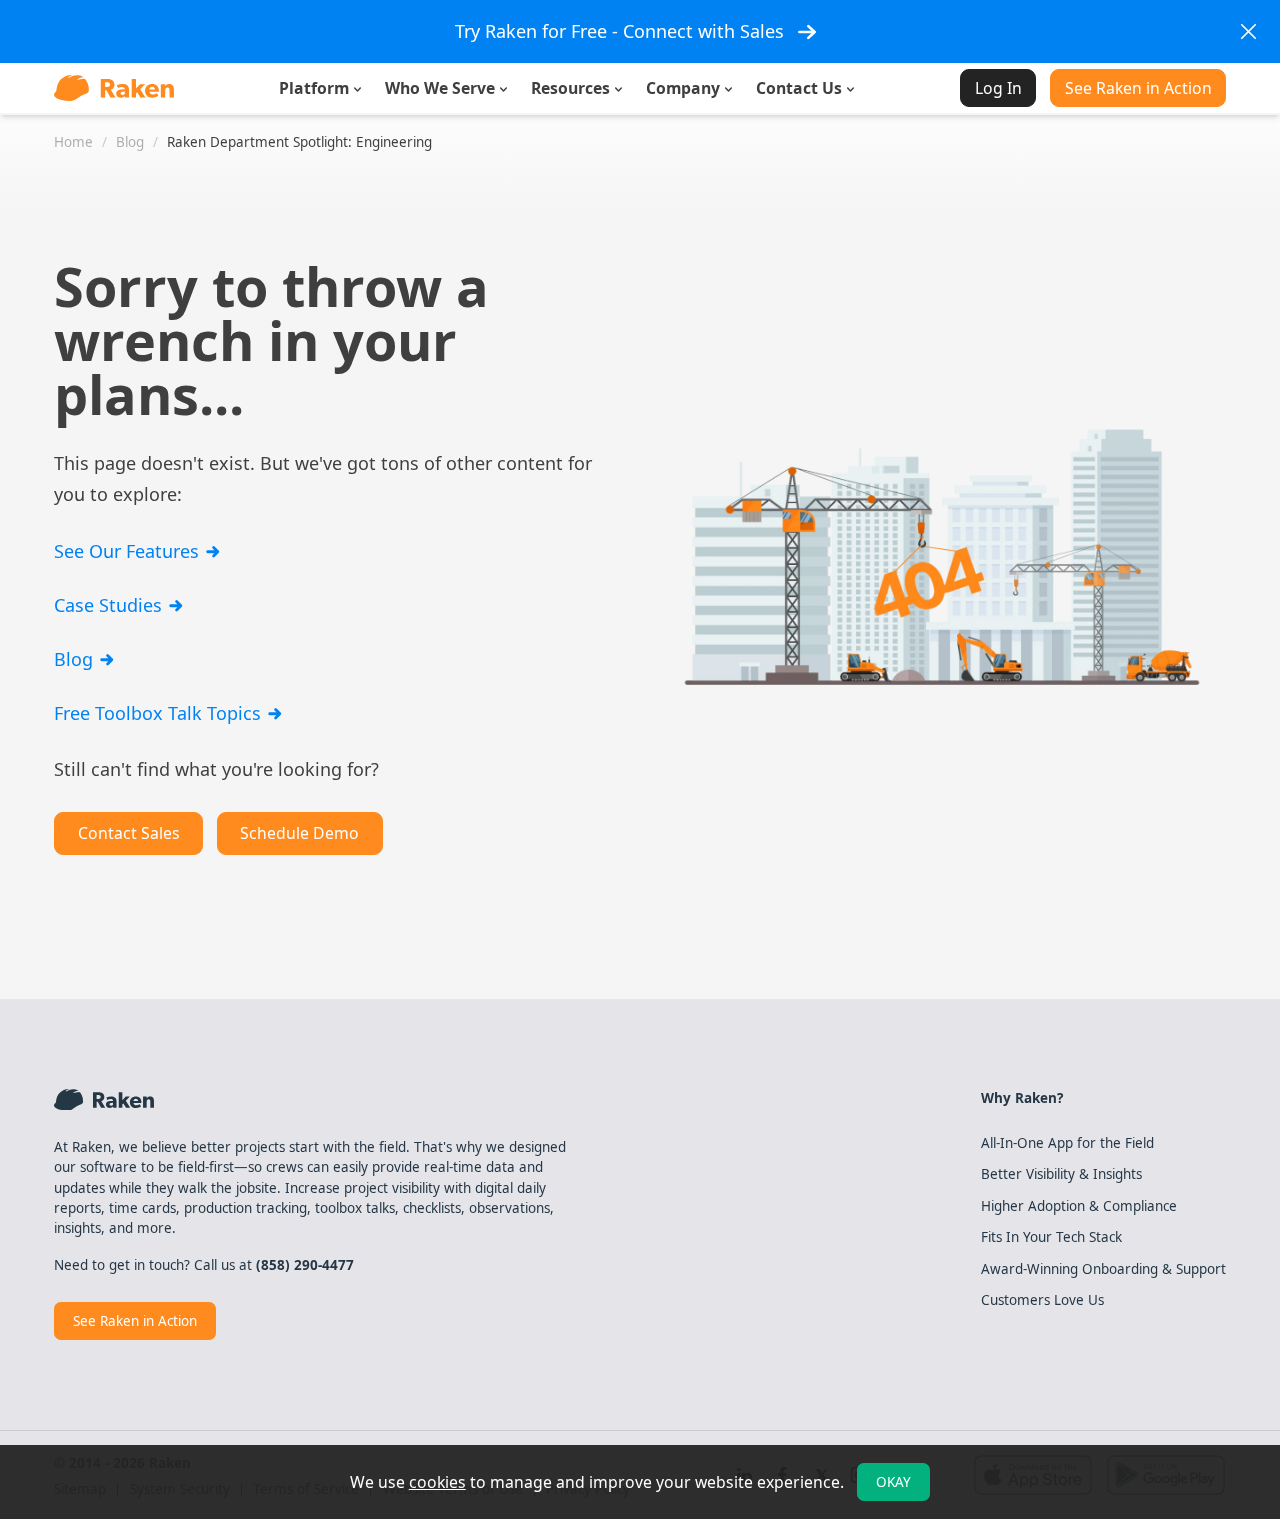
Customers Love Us (1042, 1300)
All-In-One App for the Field (1067, 1143)
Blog (76, 659)
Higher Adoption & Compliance (1079, 1206)
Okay (893, 1482)
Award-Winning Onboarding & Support (1103, 1269)
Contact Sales (129, 833)
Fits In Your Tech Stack (1051, 1237)
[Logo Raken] (114, 88)
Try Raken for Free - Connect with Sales (619, 31)
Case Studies (110, 605)
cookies (437, 1482)
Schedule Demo (299, 833)
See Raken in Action (1138, 88)
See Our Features (129, 551)
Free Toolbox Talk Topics (160, 713)
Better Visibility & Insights (1061, 1174)
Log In (998, 88)
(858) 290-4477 (305, 1265)
